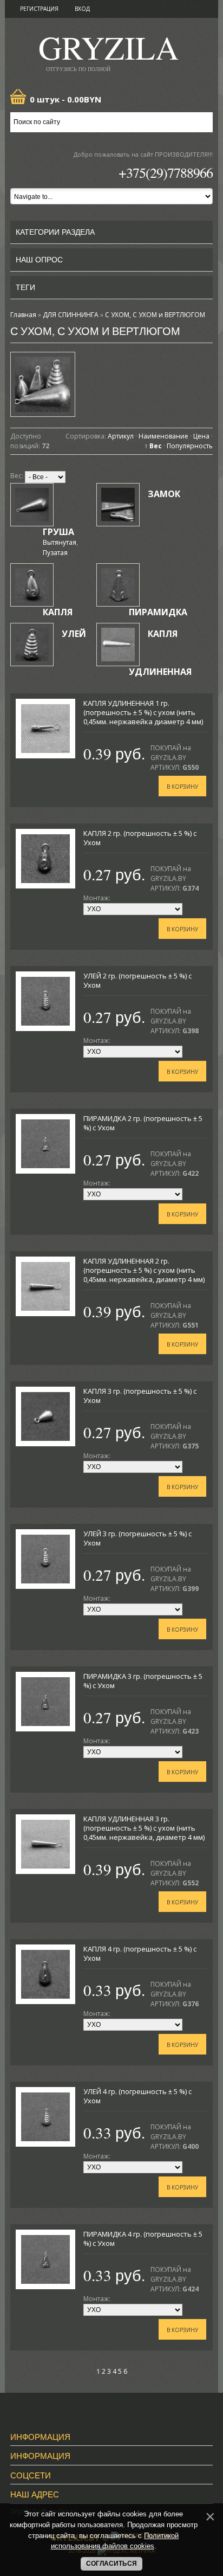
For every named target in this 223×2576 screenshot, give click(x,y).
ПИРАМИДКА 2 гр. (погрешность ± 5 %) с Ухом (143, 1123)
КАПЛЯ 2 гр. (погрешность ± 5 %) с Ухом (140, 838)
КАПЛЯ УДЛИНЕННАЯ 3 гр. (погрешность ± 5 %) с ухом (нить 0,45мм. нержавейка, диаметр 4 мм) (144, 1828)
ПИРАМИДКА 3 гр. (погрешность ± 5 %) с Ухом (143, 1681)
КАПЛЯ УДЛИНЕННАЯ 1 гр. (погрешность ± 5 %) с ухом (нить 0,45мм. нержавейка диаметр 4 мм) (143, 712)
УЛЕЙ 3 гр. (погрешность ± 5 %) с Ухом (137, 1538)
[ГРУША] (32, 505)
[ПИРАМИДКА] (118, 585)
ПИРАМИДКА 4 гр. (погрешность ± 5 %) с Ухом (143, 2239)
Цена (201, 436)
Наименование (163, 436)
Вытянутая (60, 542)
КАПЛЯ (58, 612)
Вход (82, 9)
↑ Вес (153, 446)
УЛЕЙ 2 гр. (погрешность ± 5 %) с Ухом (137, 980)
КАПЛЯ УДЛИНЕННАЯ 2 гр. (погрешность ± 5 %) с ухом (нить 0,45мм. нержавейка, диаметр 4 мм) (144, 1270)
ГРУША (58, 532)
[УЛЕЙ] (32, 645)
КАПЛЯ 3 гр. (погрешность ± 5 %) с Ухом (140, 1396)
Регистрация (39, 9)
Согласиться (111, 2564)
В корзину (182, 787)
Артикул (121, 436)
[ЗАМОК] (118, 505)
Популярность (190, 446)
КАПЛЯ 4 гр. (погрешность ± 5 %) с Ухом (140, 1953)
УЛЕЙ (74, 634)
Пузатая (55, 553)
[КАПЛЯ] (32, 585)
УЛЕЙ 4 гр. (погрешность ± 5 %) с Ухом (137, 2096)
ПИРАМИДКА (158, 612)
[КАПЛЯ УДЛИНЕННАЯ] (118, 645)
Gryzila (109, 51)
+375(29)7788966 (166, 172)
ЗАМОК (164, 494)
